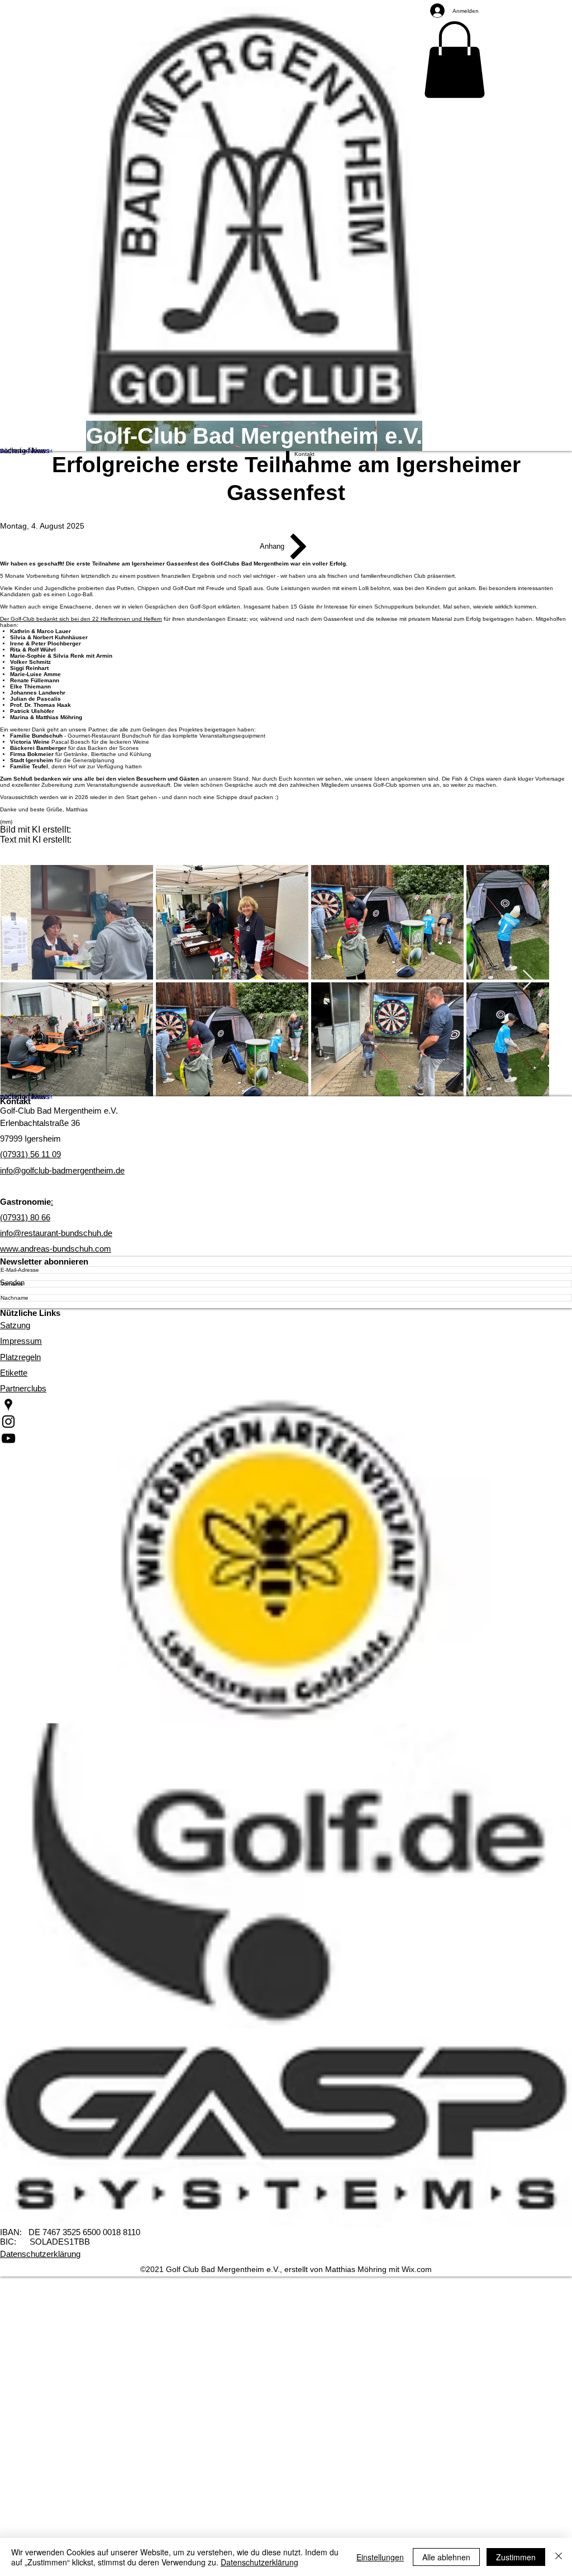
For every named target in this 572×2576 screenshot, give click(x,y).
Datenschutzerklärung (259, 2562)
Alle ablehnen (446, 2557)
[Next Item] (528, 980)
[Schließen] (559, 2557)
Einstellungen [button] (380, 2557)
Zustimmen (516, 2557)
